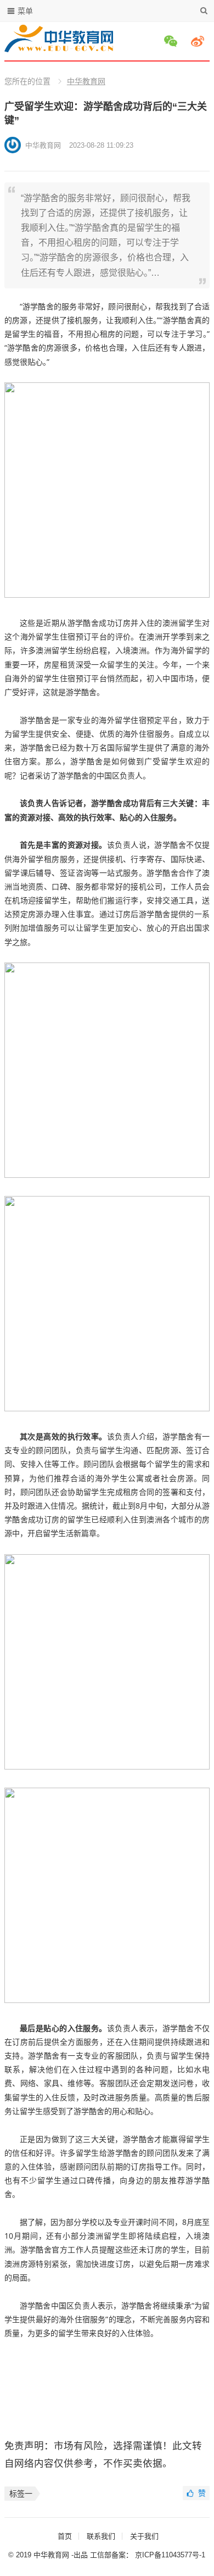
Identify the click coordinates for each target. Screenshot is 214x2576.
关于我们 (144, 2536)
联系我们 (101, 2536)
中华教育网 (86, 81)
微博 (199, 41)
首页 (65, 2536)
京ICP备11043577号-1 (170, 2555)
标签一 (21, 2494)
